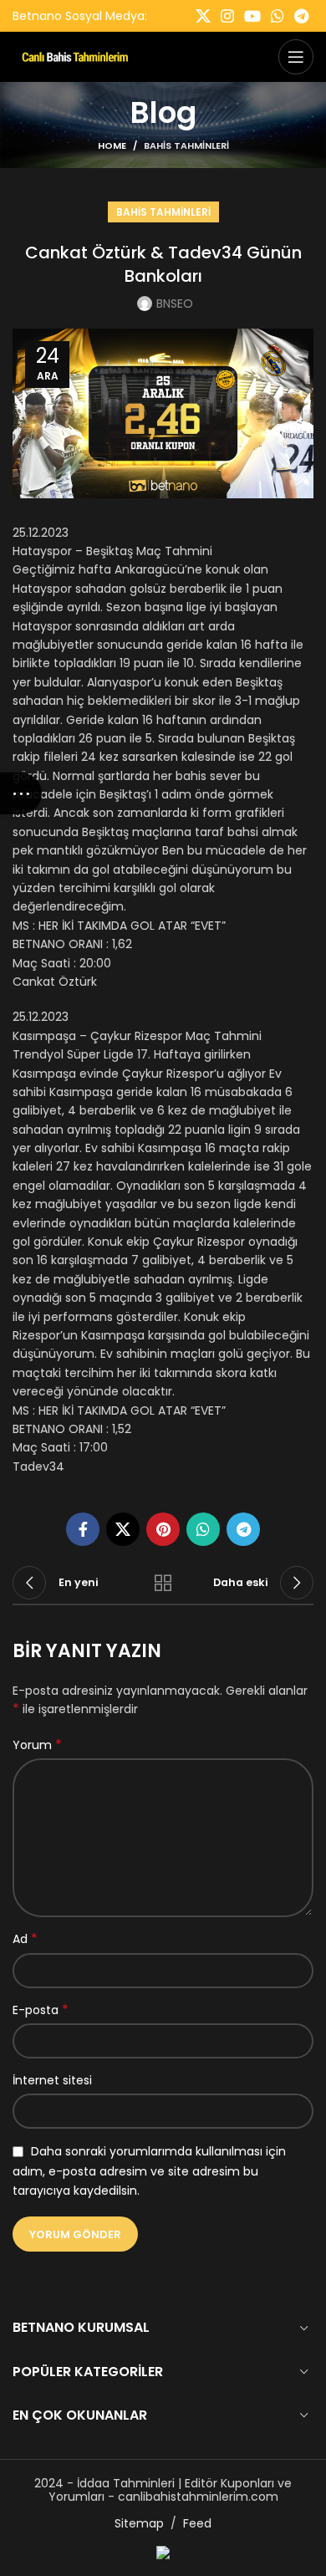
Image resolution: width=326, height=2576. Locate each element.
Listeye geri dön (163, 1583)
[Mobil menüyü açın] (296, 57)
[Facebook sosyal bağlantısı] (83, 1529)
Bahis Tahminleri (186, 145)
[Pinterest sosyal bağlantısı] (163, 1529)
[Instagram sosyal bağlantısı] (227, 16)
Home (112, 145)
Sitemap (139, 2523)
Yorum (37, 1745)
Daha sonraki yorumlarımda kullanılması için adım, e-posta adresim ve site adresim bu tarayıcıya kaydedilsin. (149, 2171)
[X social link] (203, 16)
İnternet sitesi (52, 2080)
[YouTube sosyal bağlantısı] (252, 16)
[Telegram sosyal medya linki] (301, 16)
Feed (197, 2523)
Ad (25, 1939)
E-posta (41, 2010)
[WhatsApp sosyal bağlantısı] (278, 16)
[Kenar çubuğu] (21, 793)
